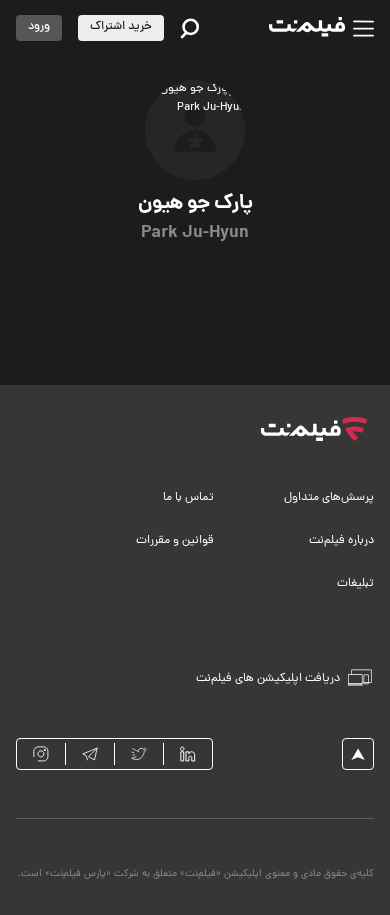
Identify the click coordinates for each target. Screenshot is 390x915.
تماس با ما (188, 498)
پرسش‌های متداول (329, 498)
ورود (39, 27)
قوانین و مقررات (175, 541)
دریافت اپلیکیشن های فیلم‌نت (268, 679)
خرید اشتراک (121, 27)
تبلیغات (355, 584)
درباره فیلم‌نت (341, 541)
